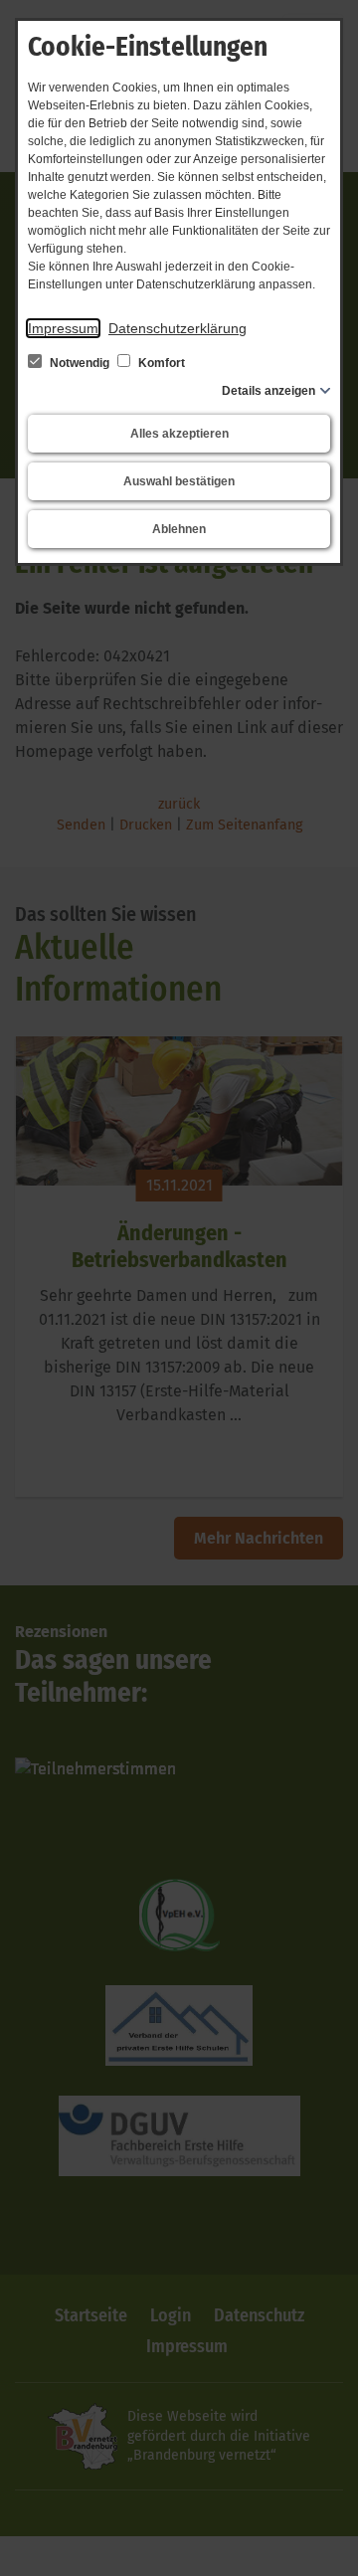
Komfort (160, 363)
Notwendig (80, 363)
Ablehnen (179, 529)
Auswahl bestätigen (179, 481)
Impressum (63, 328)
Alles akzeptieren (179, 434)
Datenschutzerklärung (178, 328)
